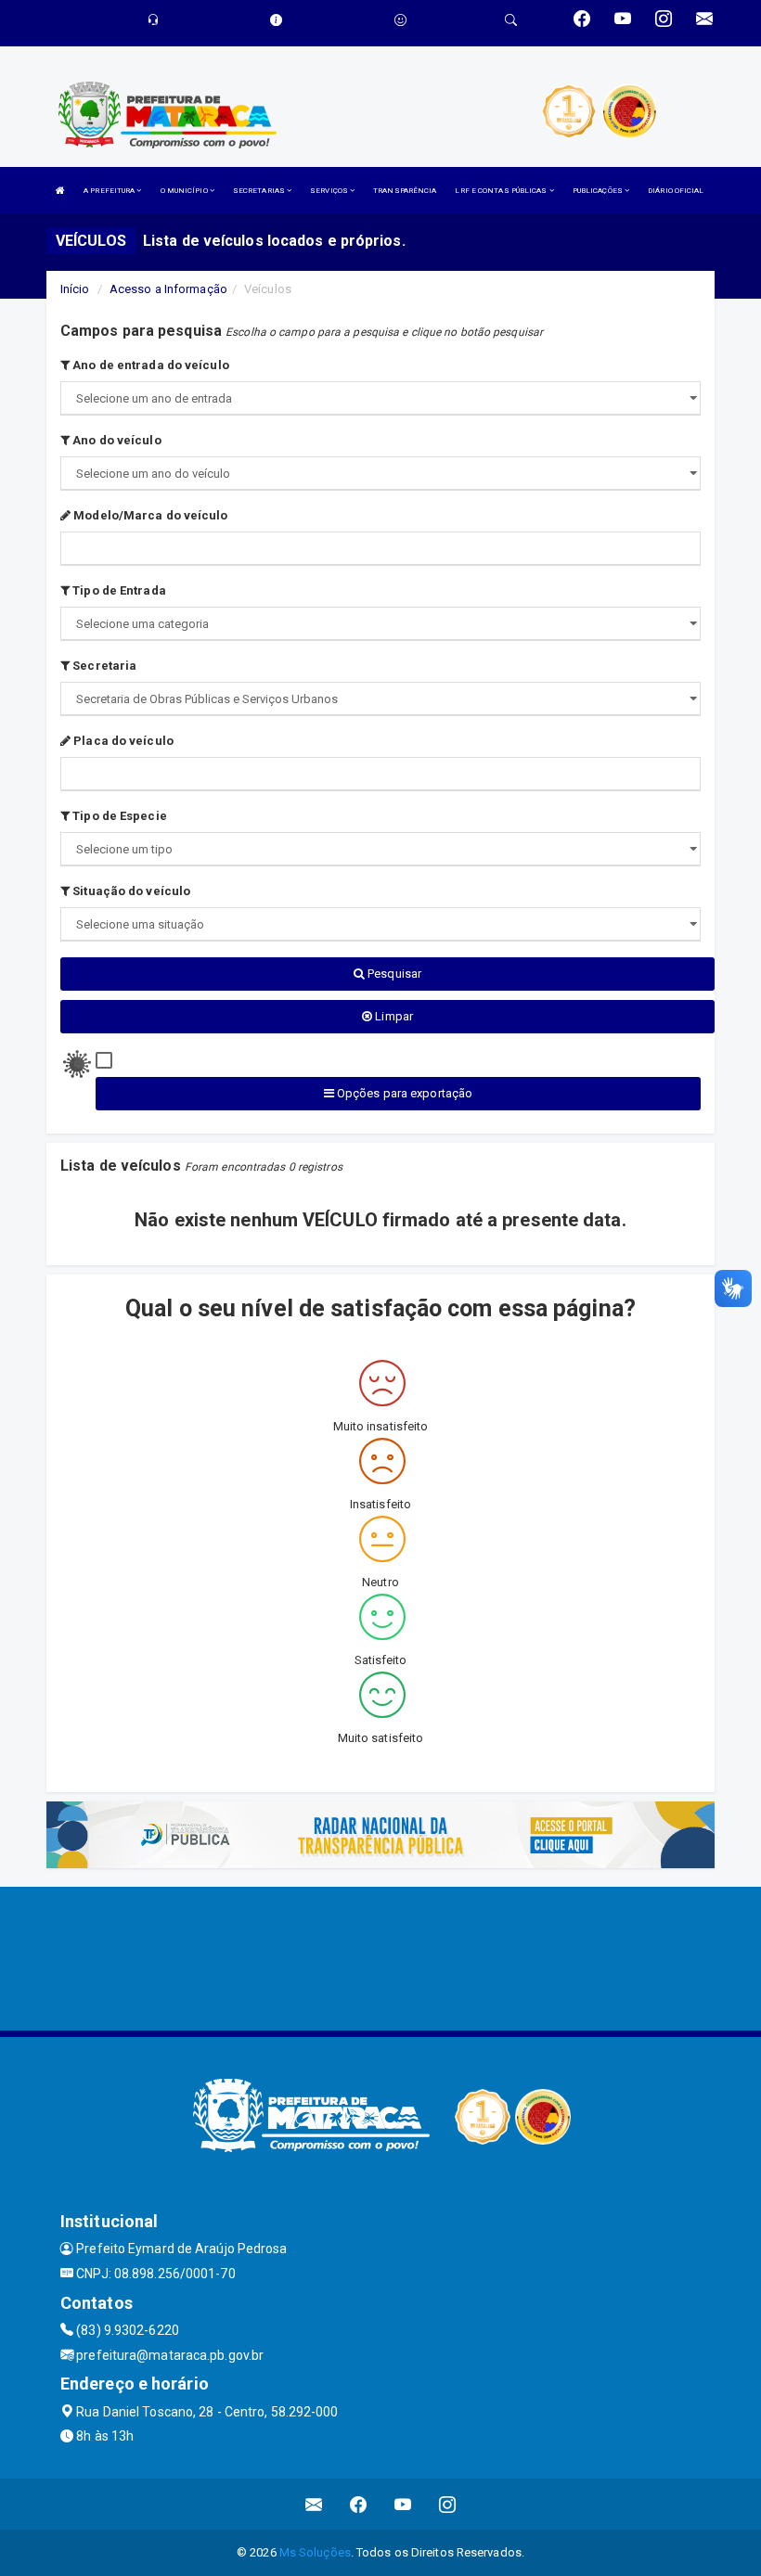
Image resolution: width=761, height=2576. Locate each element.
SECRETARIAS (260, 191)
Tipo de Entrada (118, 590)
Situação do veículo (130, 891)
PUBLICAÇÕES (599, 191)
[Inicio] (60, 191)
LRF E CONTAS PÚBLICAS (502, 191)
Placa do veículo (122, 741)
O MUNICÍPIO (185, 191)
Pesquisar (393, 974)
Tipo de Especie (118, 816)
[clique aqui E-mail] (314, 2504)
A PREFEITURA (110, 191)
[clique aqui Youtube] (403, 2504)
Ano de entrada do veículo (149, 365)
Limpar (393, 1016)
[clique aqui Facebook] (359, 2504)
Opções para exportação (403, 1093)
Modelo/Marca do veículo (149, 515)
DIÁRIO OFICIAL (676, 191)
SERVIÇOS (330, 191)
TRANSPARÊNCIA (405, 191)
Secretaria (103, 666)
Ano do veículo (116, 440)
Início (75, 289)
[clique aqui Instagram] (448, 2504)
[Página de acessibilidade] (400, 20)
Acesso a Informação (168, 289)
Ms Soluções (315, 2552)
